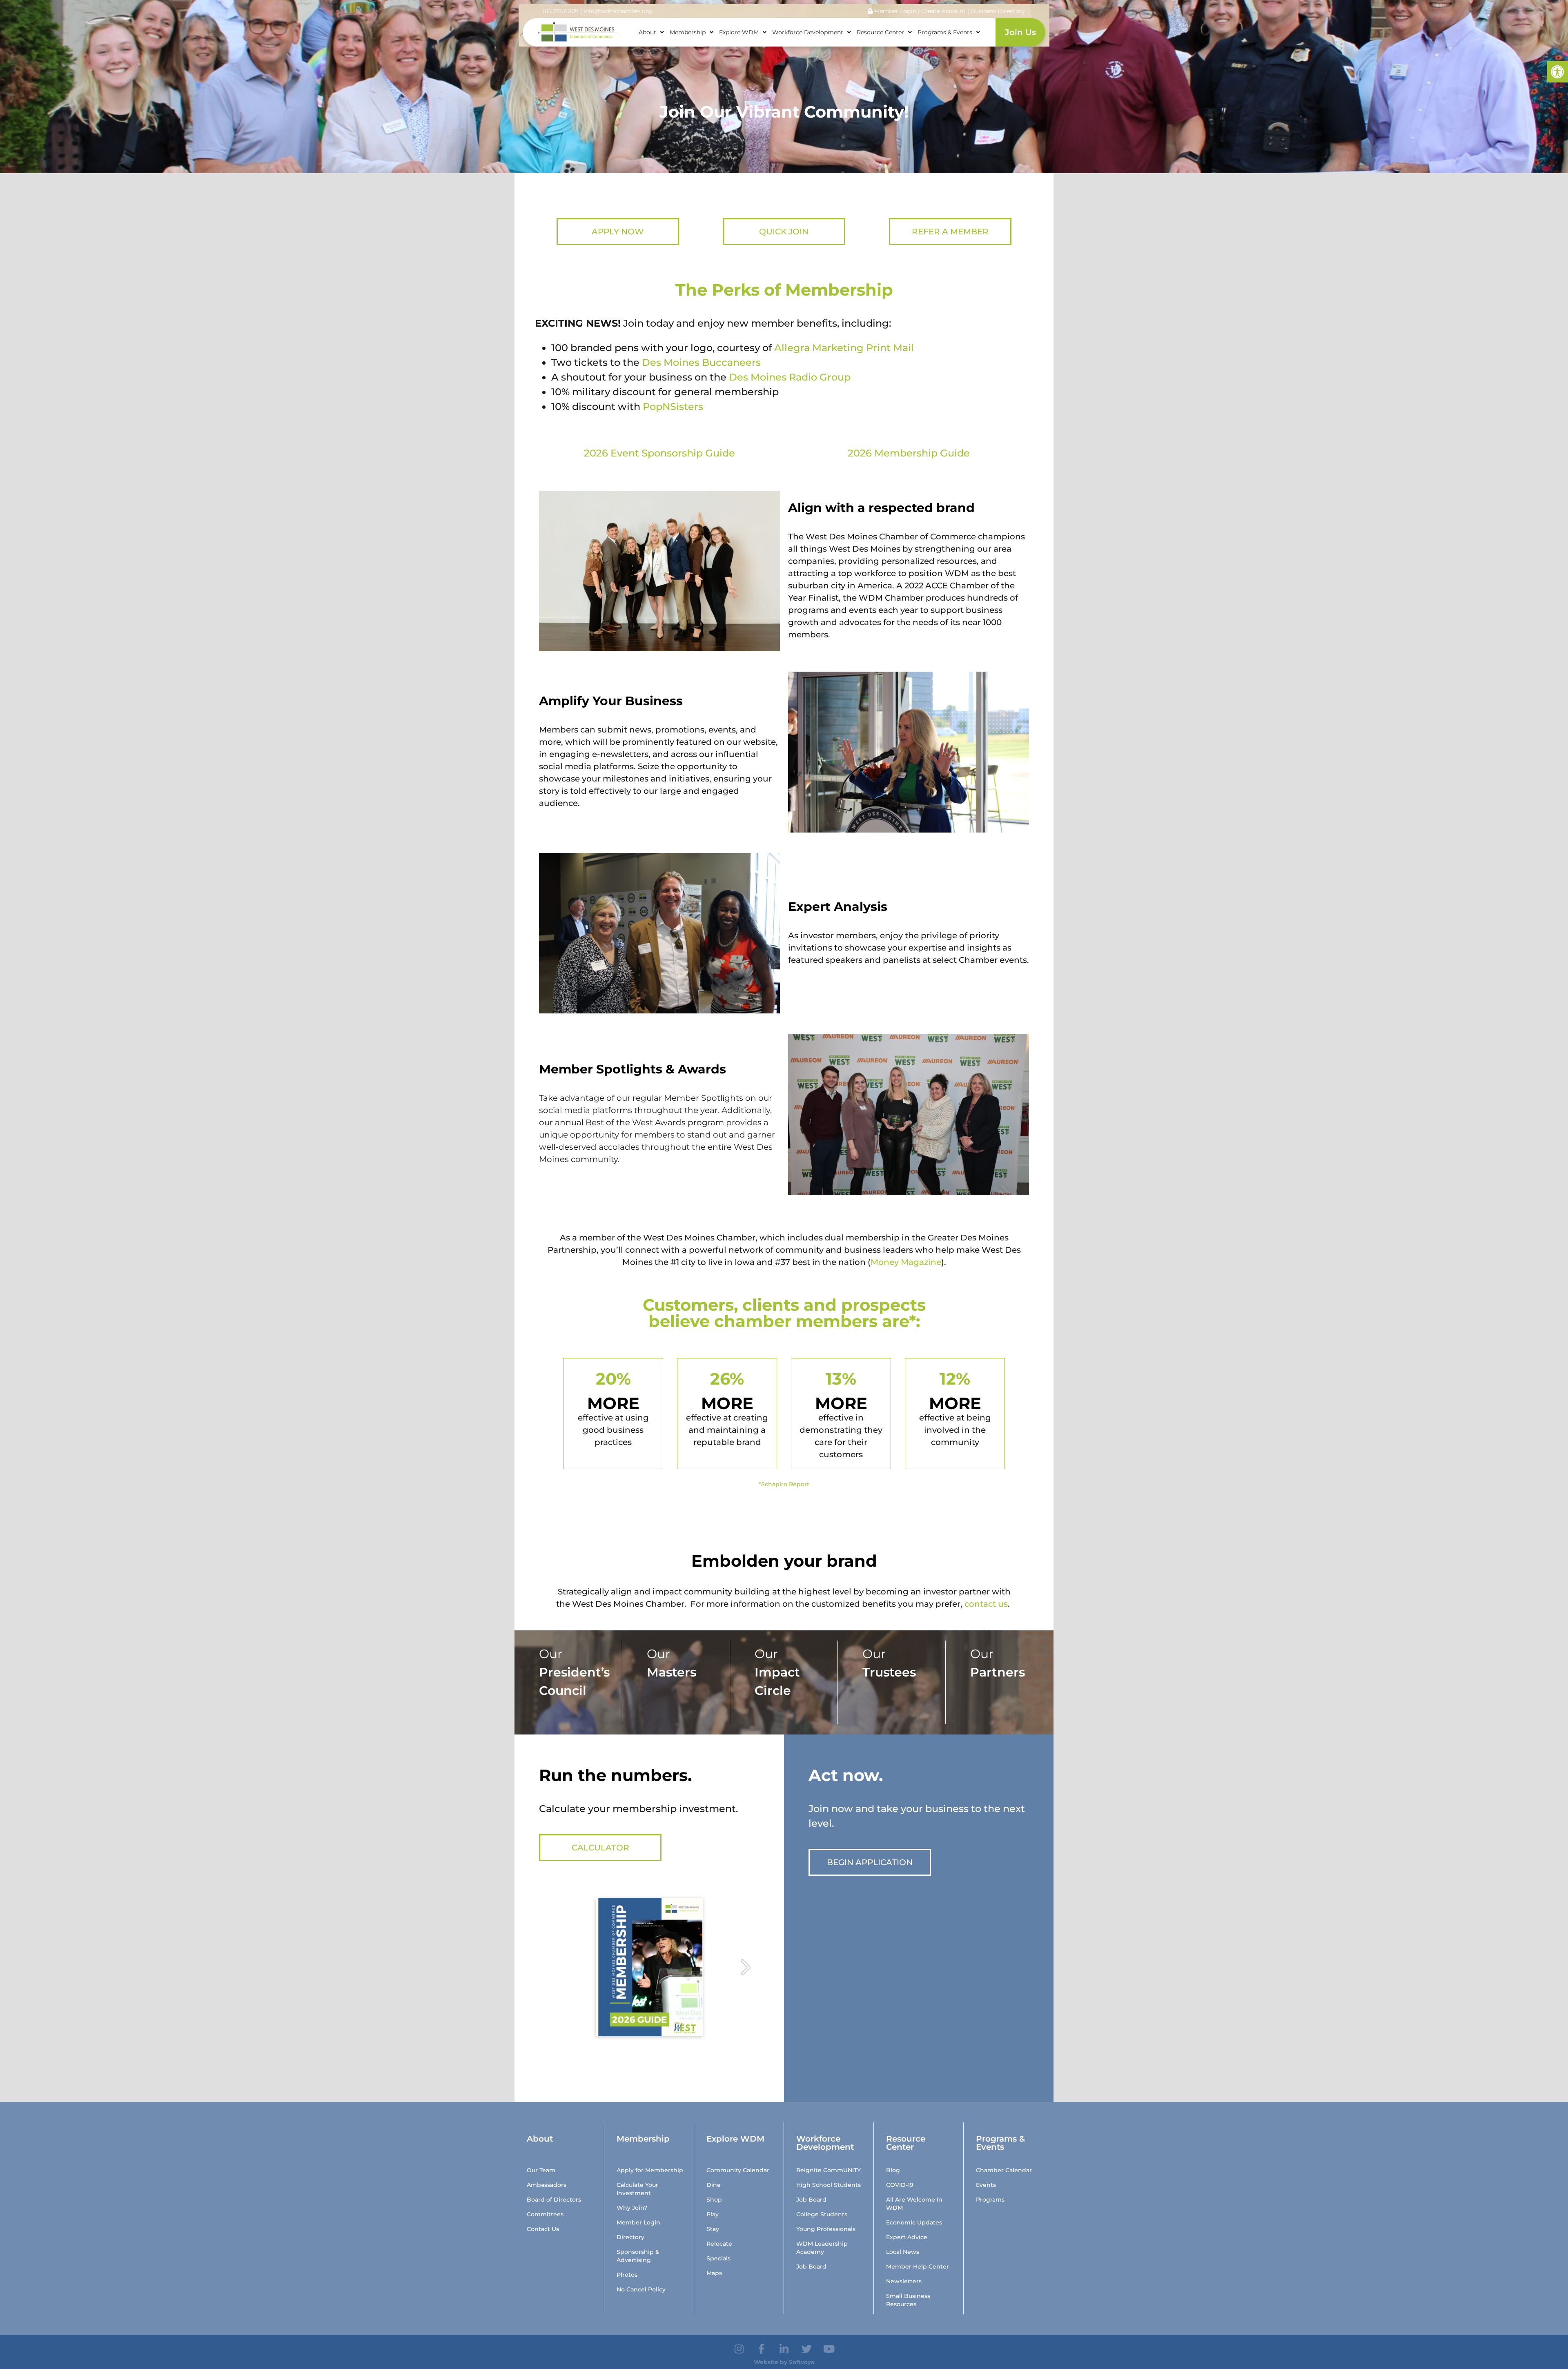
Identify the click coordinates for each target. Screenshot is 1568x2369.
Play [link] (713, 2214)
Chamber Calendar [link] (1004, 2170)
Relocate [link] (719, 2244)
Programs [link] (990, 2200)
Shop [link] (714, 2200)
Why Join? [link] (632, 2208)
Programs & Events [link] (945, 32)
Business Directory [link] (998, 11)
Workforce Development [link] (808, 32)
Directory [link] (630, 2237)
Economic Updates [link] (914, 2222)
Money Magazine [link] (906, 1262)
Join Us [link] (1020, 32)
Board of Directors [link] (554, 2200)
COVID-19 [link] (900, 2185)
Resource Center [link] (880, 32)
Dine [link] (714, 2185)
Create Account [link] (944, 11)
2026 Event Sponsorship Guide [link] (659, 453)
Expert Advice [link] (907, 2237)
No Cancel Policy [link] (641, 2289)
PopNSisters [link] (673, 406)
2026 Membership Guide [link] (909, 453)
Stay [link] (713, 2229)
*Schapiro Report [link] (784, 1484)
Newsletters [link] (904, 2281)
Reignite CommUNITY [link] (829, 2170)
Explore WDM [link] (739, 32)
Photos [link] (627, 2275)
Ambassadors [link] (547, 2185)
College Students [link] (822, 2214)
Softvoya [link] (802, 2362)
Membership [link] (688, 32)
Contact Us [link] (543, 2229)
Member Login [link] (894, 11)
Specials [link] (718, 2258)
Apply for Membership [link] (650, 2170)
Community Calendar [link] (738, 2170)
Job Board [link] (811, 2200)
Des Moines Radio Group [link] (790, 377)
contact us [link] (986, 1604)
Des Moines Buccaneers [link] (701, 362)
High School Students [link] (829, 2185)
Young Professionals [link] (826, 2229)
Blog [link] (893, 2170)
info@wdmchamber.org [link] (618, 11)
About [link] (647, 32)
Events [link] (986, 2185)
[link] (1557, 72)
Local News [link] (903, 2252)
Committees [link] (545, 2214)
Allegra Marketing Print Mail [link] (844, 348)
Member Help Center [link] (918, 2267)
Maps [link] (714, 2273)
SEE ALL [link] (556, 1714)
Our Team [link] (541, 2170)
